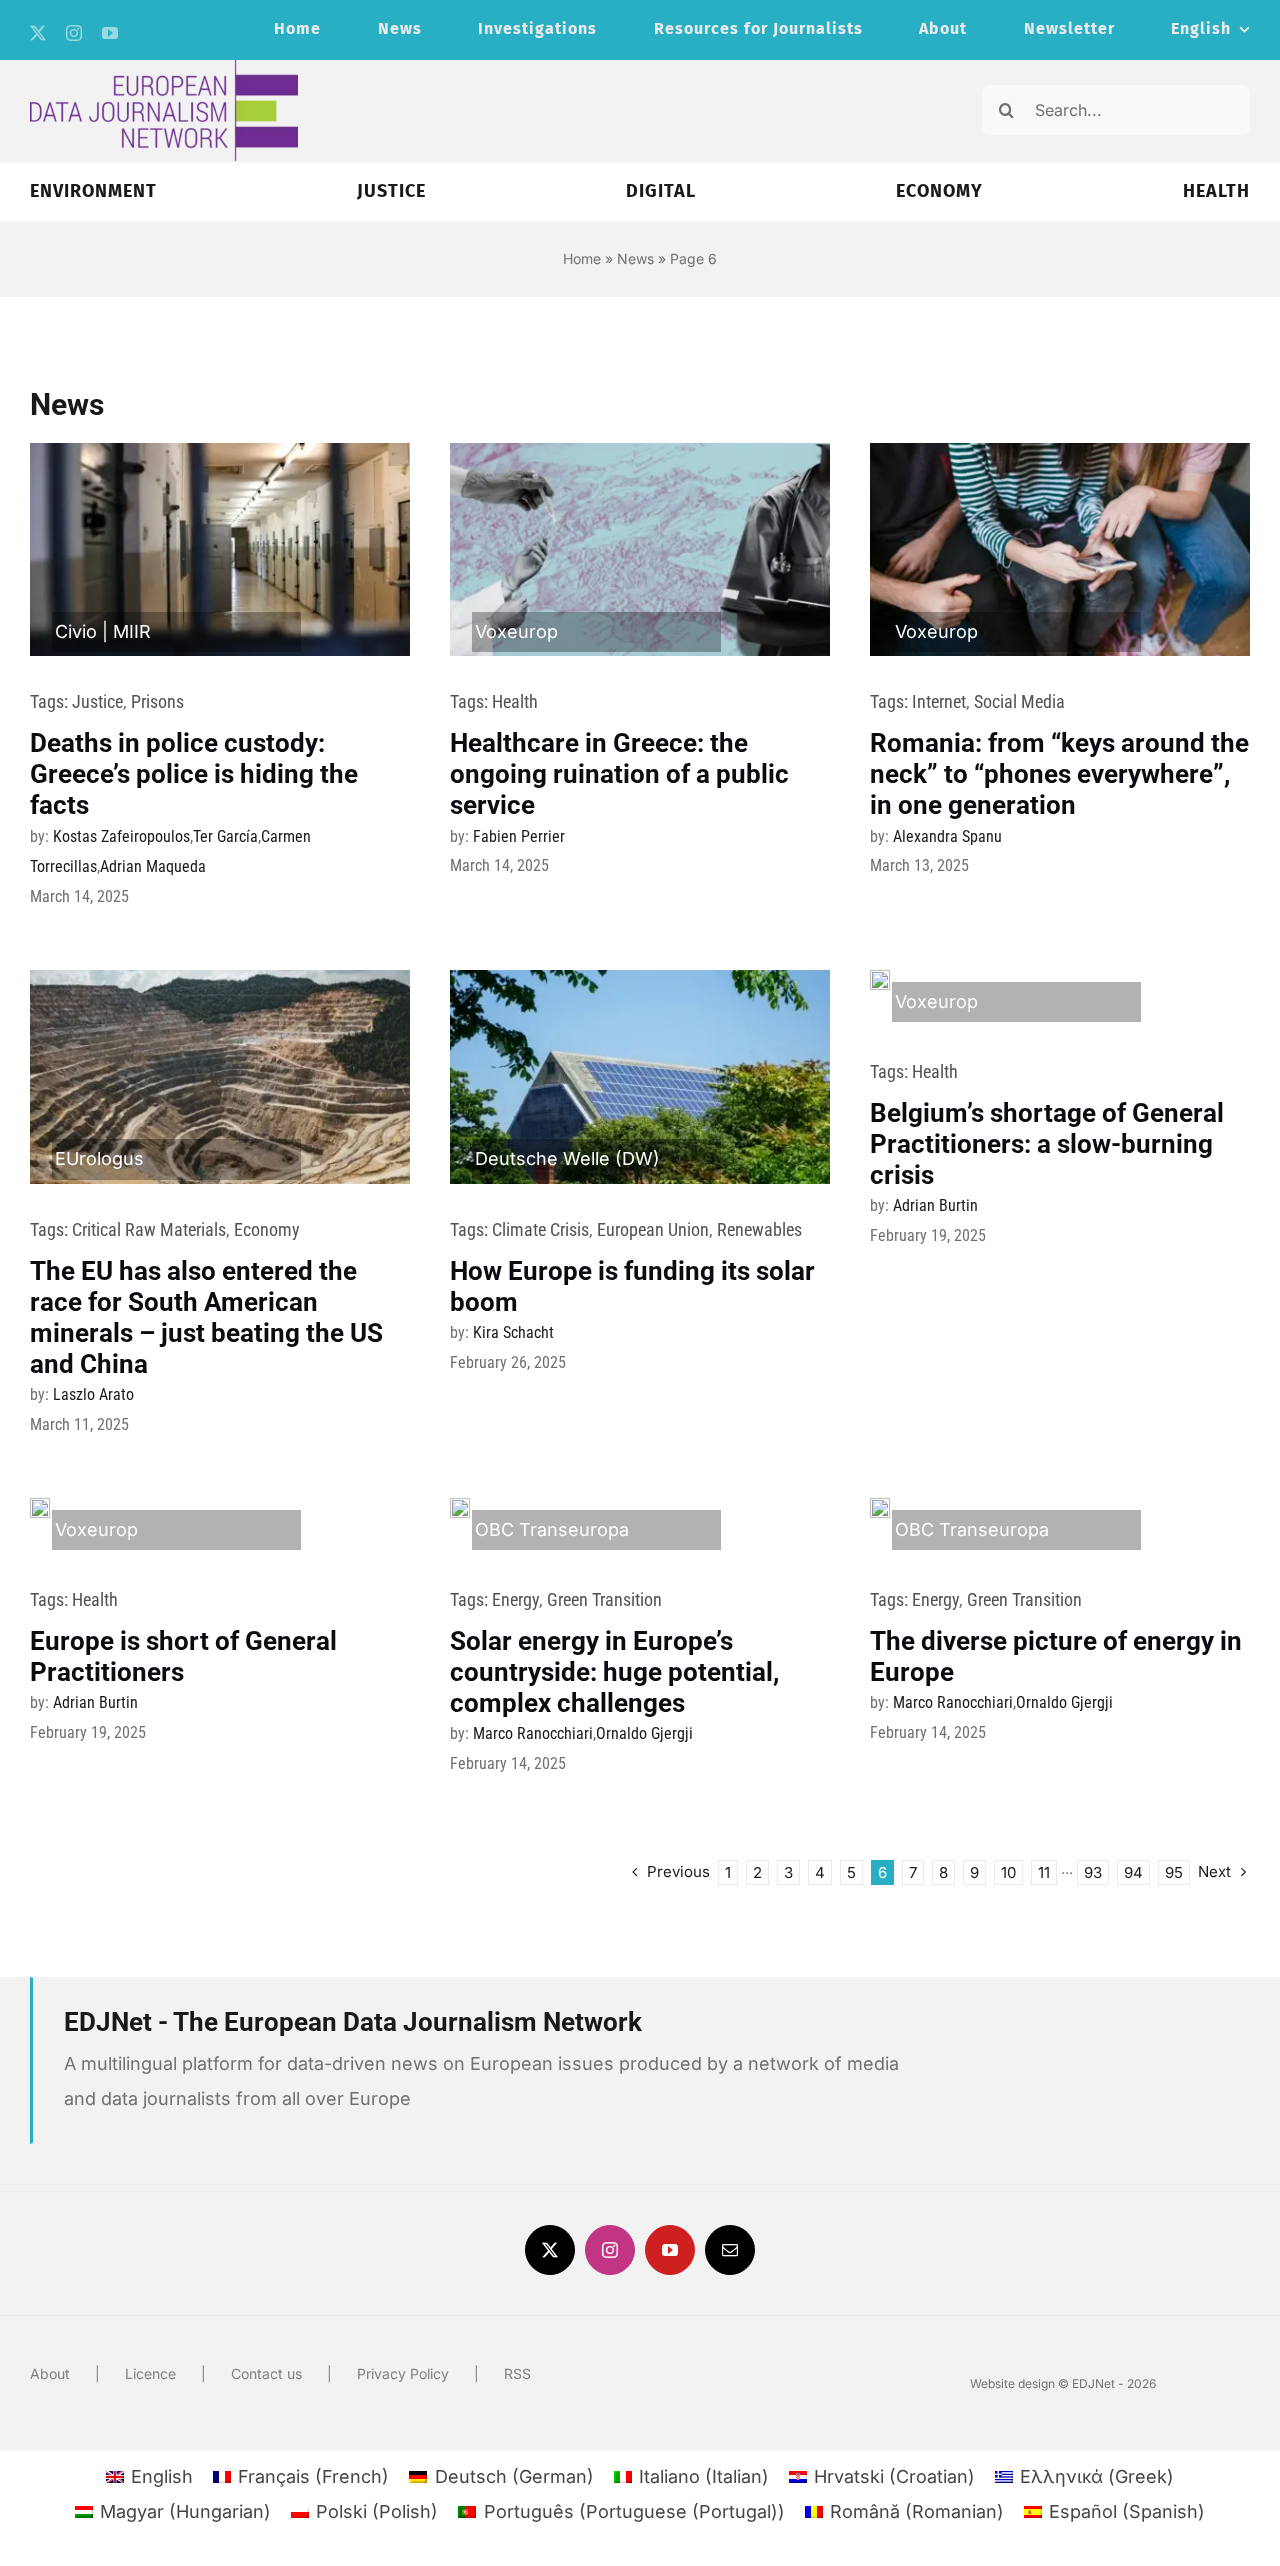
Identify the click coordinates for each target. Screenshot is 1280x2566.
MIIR (132, 631)
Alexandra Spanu (947, 836)
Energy (515, 1599)
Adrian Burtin (935, 1205)
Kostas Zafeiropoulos (121, 836)
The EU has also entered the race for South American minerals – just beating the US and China (206, 1318)
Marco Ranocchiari (533, 1733)
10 (1008, 1872)
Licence (150, 2373)
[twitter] (38, 33)
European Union (653, 1229)
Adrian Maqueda (153, 866)
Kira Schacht (513, 1332)
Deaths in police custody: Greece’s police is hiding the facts (194, 774)
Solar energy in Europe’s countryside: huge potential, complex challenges (614, 1672)
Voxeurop (516, 631)
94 (1133, 1872)
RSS (517, 2373)
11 (1044, 1872)
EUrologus (99, 1158)
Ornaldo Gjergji (644, 1733)
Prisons (157, 701)
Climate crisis (540, 1229)
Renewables (759, 1229)
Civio (76, 631)
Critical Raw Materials (149, 1229)
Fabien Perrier (519, 836)
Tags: (51, 701)
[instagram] (74, 33)
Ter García (225, 836)
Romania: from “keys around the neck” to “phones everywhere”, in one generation (1059, 774)
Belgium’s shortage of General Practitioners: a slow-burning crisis (1047, 1144)
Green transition (604, 1599)
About (50, 2373)
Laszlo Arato (93, 1394)
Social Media (1019, 701)
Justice (97, 701)
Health (515, 701)
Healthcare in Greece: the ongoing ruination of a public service (619, 774)
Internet (939, 701)
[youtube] (110, 33)
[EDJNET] (164, 68)
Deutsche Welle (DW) (567, 1158)
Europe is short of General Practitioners (183, 1656)
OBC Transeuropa (552, 1529)
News (635, 258)
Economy (267, 1229)
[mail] (730, 2250)
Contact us (266, 2373)
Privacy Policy (403, 2373)
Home (582, 258)
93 (1093, 1872)
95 (1174, 1872)
